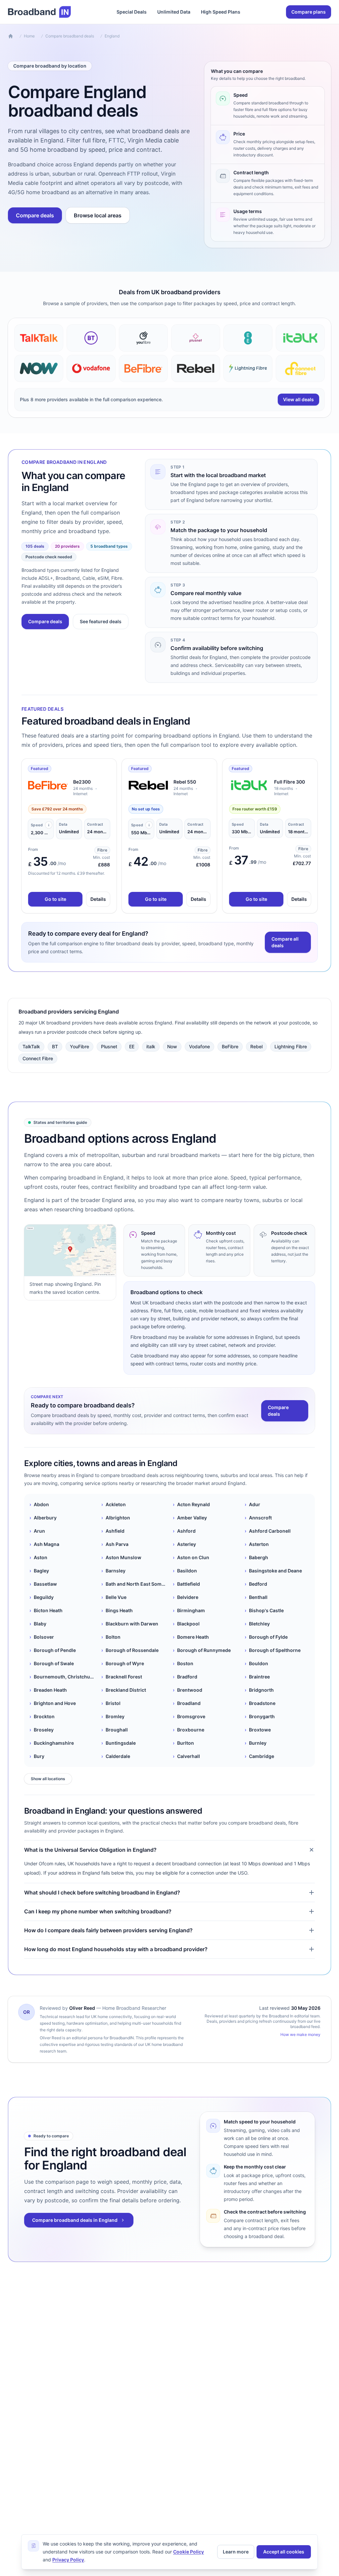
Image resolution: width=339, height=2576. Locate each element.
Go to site (55, 899)
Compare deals (35, 215)
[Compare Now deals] (39, 368)
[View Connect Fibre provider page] (300, 368)
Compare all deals (285, 942)
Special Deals (132, 12)
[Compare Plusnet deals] (196, 338)
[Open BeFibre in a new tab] (48, 785)
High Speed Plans (221, 12)
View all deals (298, 399)
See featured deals (101, 621)
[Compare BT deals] (91, 338)
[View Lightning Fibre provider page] (248, 368)
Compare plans (309, 12)
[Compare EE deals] (248, 338)
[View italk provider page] (300, 338)
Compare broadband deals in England (75, 2220)
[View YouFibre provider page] (143, 338)
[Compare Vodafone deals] (91, 368)
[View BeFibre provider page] (143, 368)
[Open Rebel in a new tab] (148, 785)
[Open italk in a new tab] (249, 785)
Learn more (236, 2552)
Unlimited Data (174, 12)
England (112, 36)
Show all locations (48, 1779)
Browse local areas (98, 215)
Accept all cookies (284, 2552)
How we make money (300, 2034)
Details (98, 899)
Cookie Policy (189, 2552)
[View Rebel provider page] (196, 368)
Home (29, 36)
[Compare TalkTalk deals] (39, 338)
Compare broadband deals (70, 36)
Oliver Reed (82, 2008)
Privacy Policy (68, 2560)
